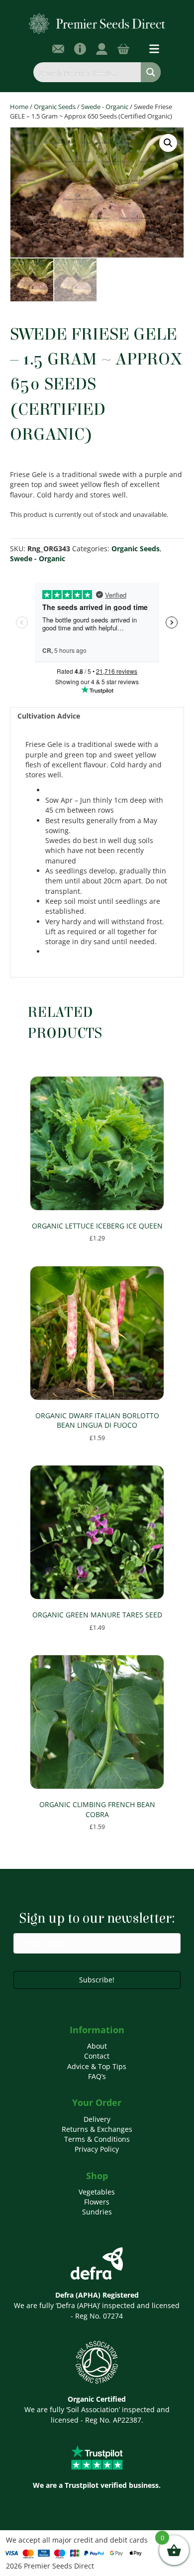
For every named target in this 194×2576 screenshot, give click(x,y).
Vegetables (97, 2192)
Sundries (97, 2212)
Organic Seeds (55, 107)
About (97, 2046)
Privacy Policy (97, 2149)
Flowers (97, 2202)
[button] (168, 143)
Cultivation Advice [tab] (49, 716)
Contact (97, 2056)
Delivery (97, 2119)
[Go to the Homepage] (97, 23)
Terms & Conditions (97, 2139)
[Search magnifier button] (151, 72)
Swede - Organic (105, 107)
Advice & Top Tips (97, 2066)
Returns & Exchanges (97, 2129)
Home (19, 107)
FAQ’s (97, 2076)
